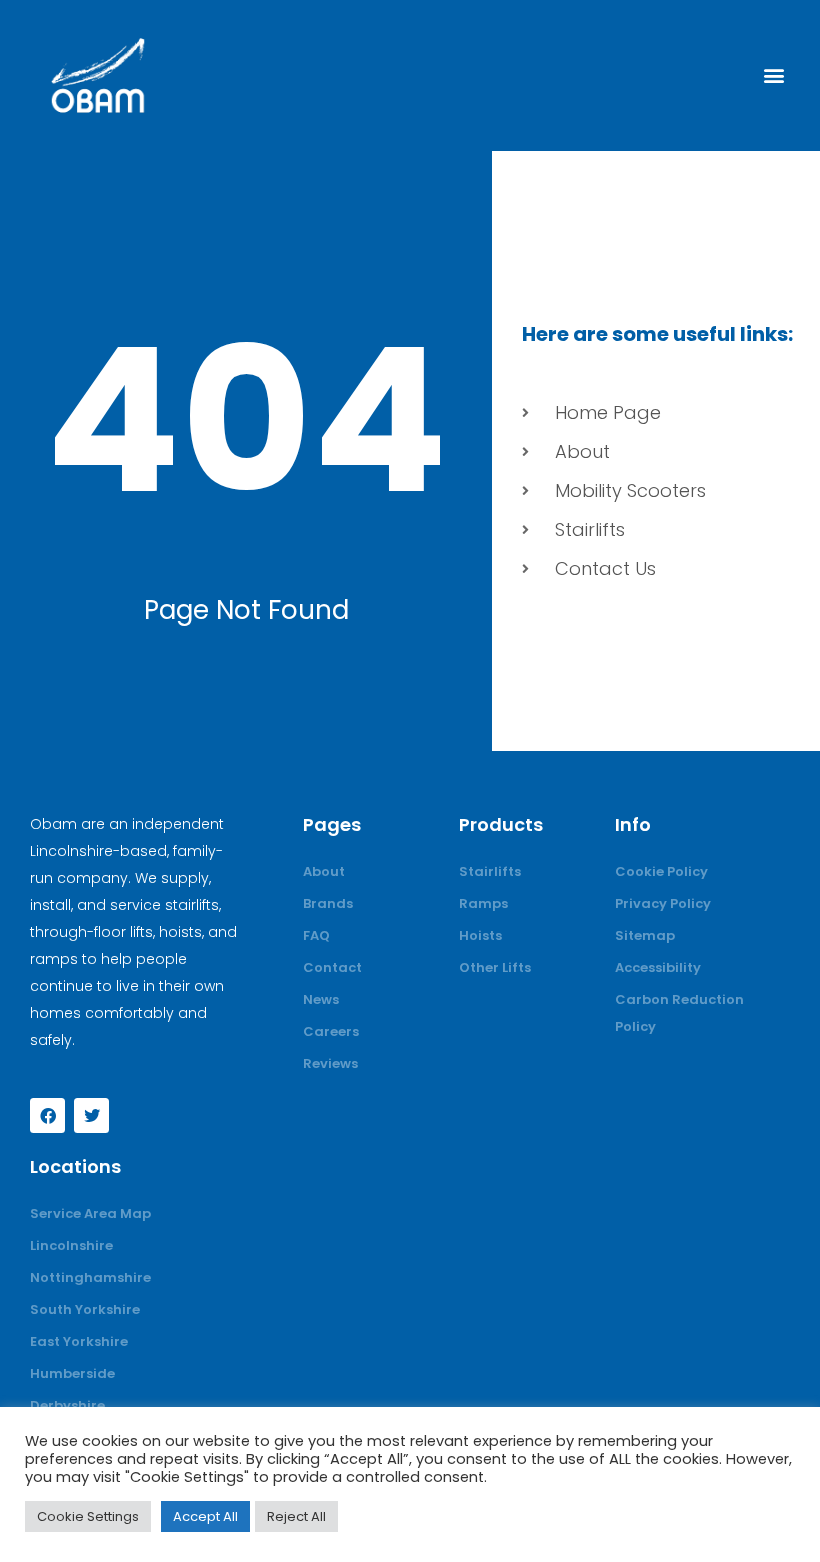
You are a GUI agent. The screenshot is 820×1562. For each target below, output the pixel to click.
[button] (773, 75)
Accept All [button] (205, 1516)
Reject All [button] (296, 1516)
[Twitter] (91, 1115)
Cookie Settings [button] (88, 1516)
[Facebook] (47, 1115)
